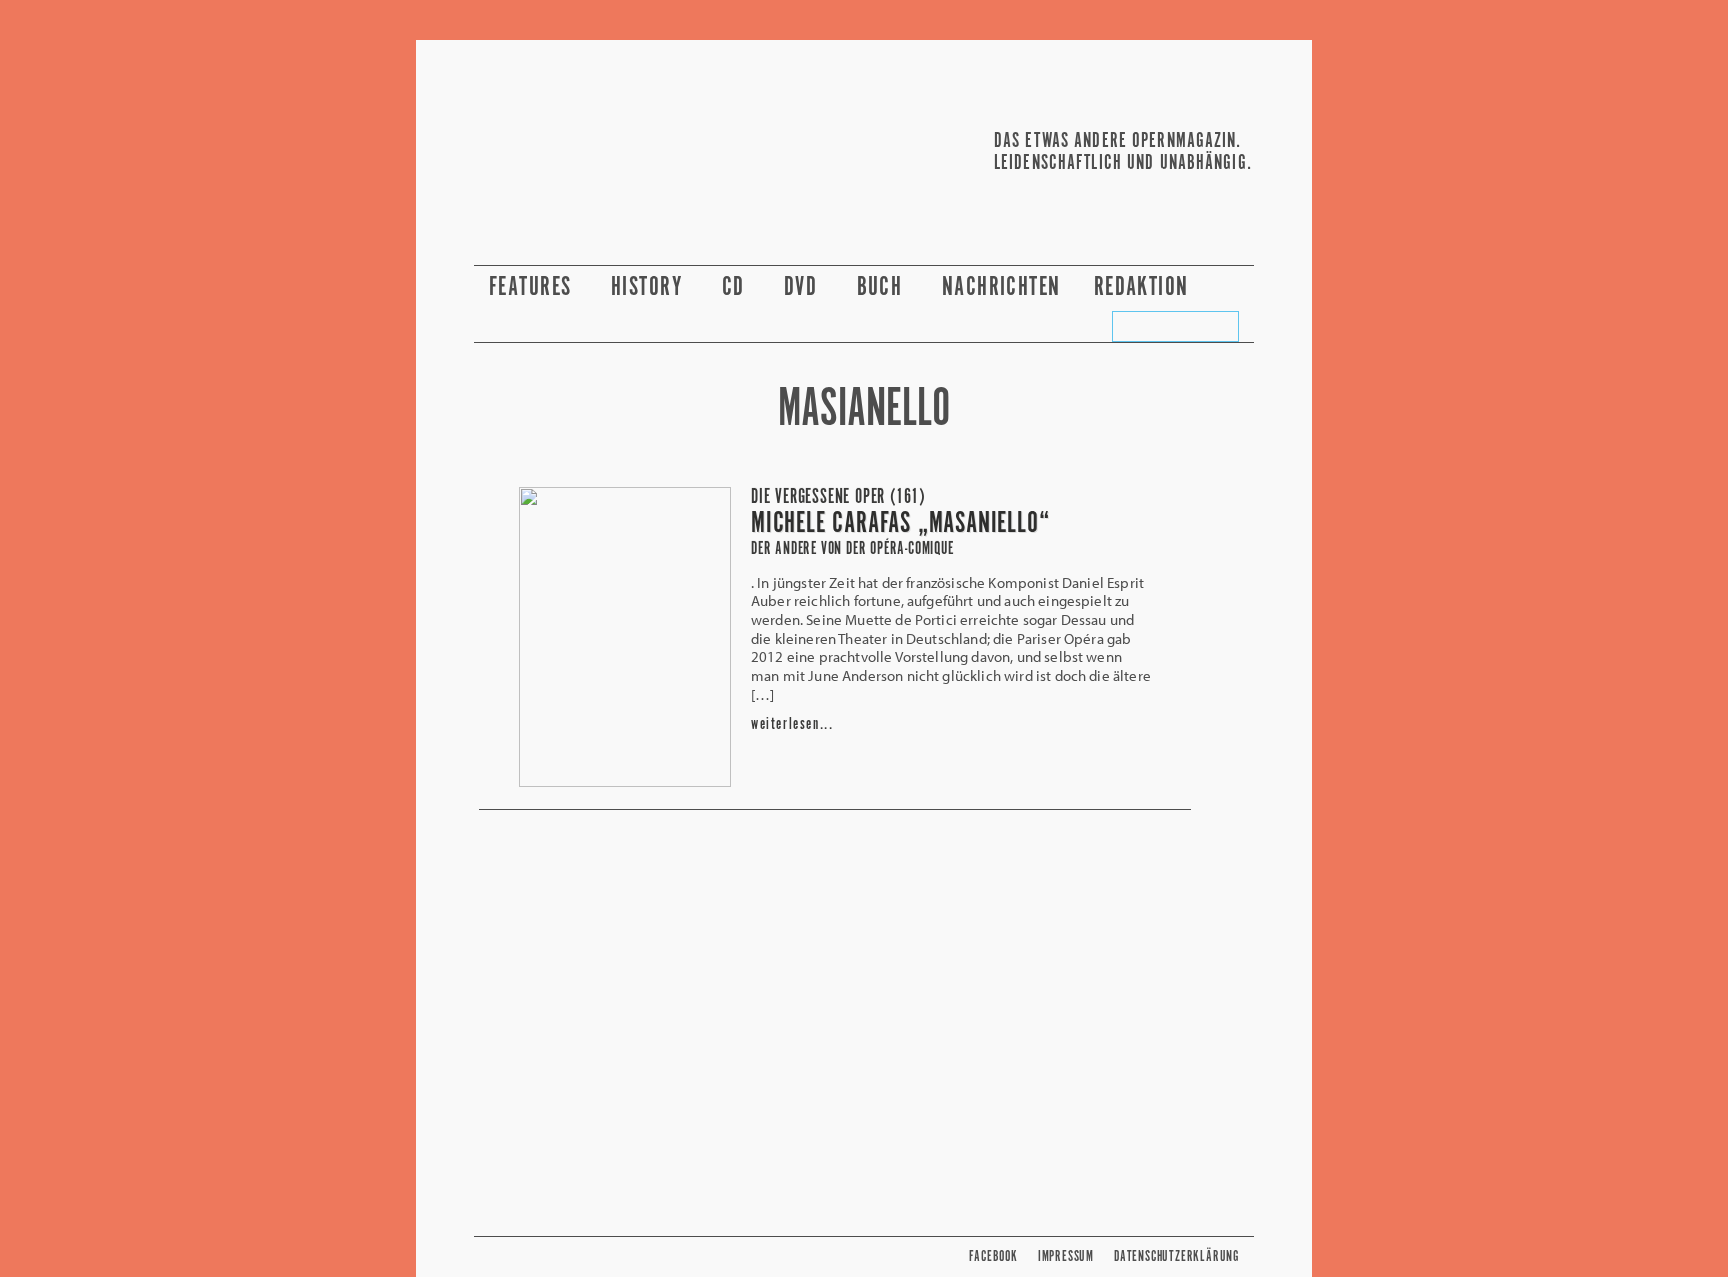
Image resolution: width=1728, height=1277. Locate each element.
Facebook (993, 1256)
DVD (804, 287)
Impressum (1066, 1256)
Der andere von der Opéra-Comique (852, 549)
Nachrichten (1001, 287)
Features (533, 287)
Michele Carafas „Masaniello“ (900, 524)
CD (736, 287)
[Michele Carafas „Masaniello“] (625, 781)
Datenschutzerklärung (1176, 1256)
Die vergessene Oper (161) (838, 497)
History (650, 287)
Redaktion (1144, 287)
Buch (883, 287)
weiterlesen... (792, 724)
